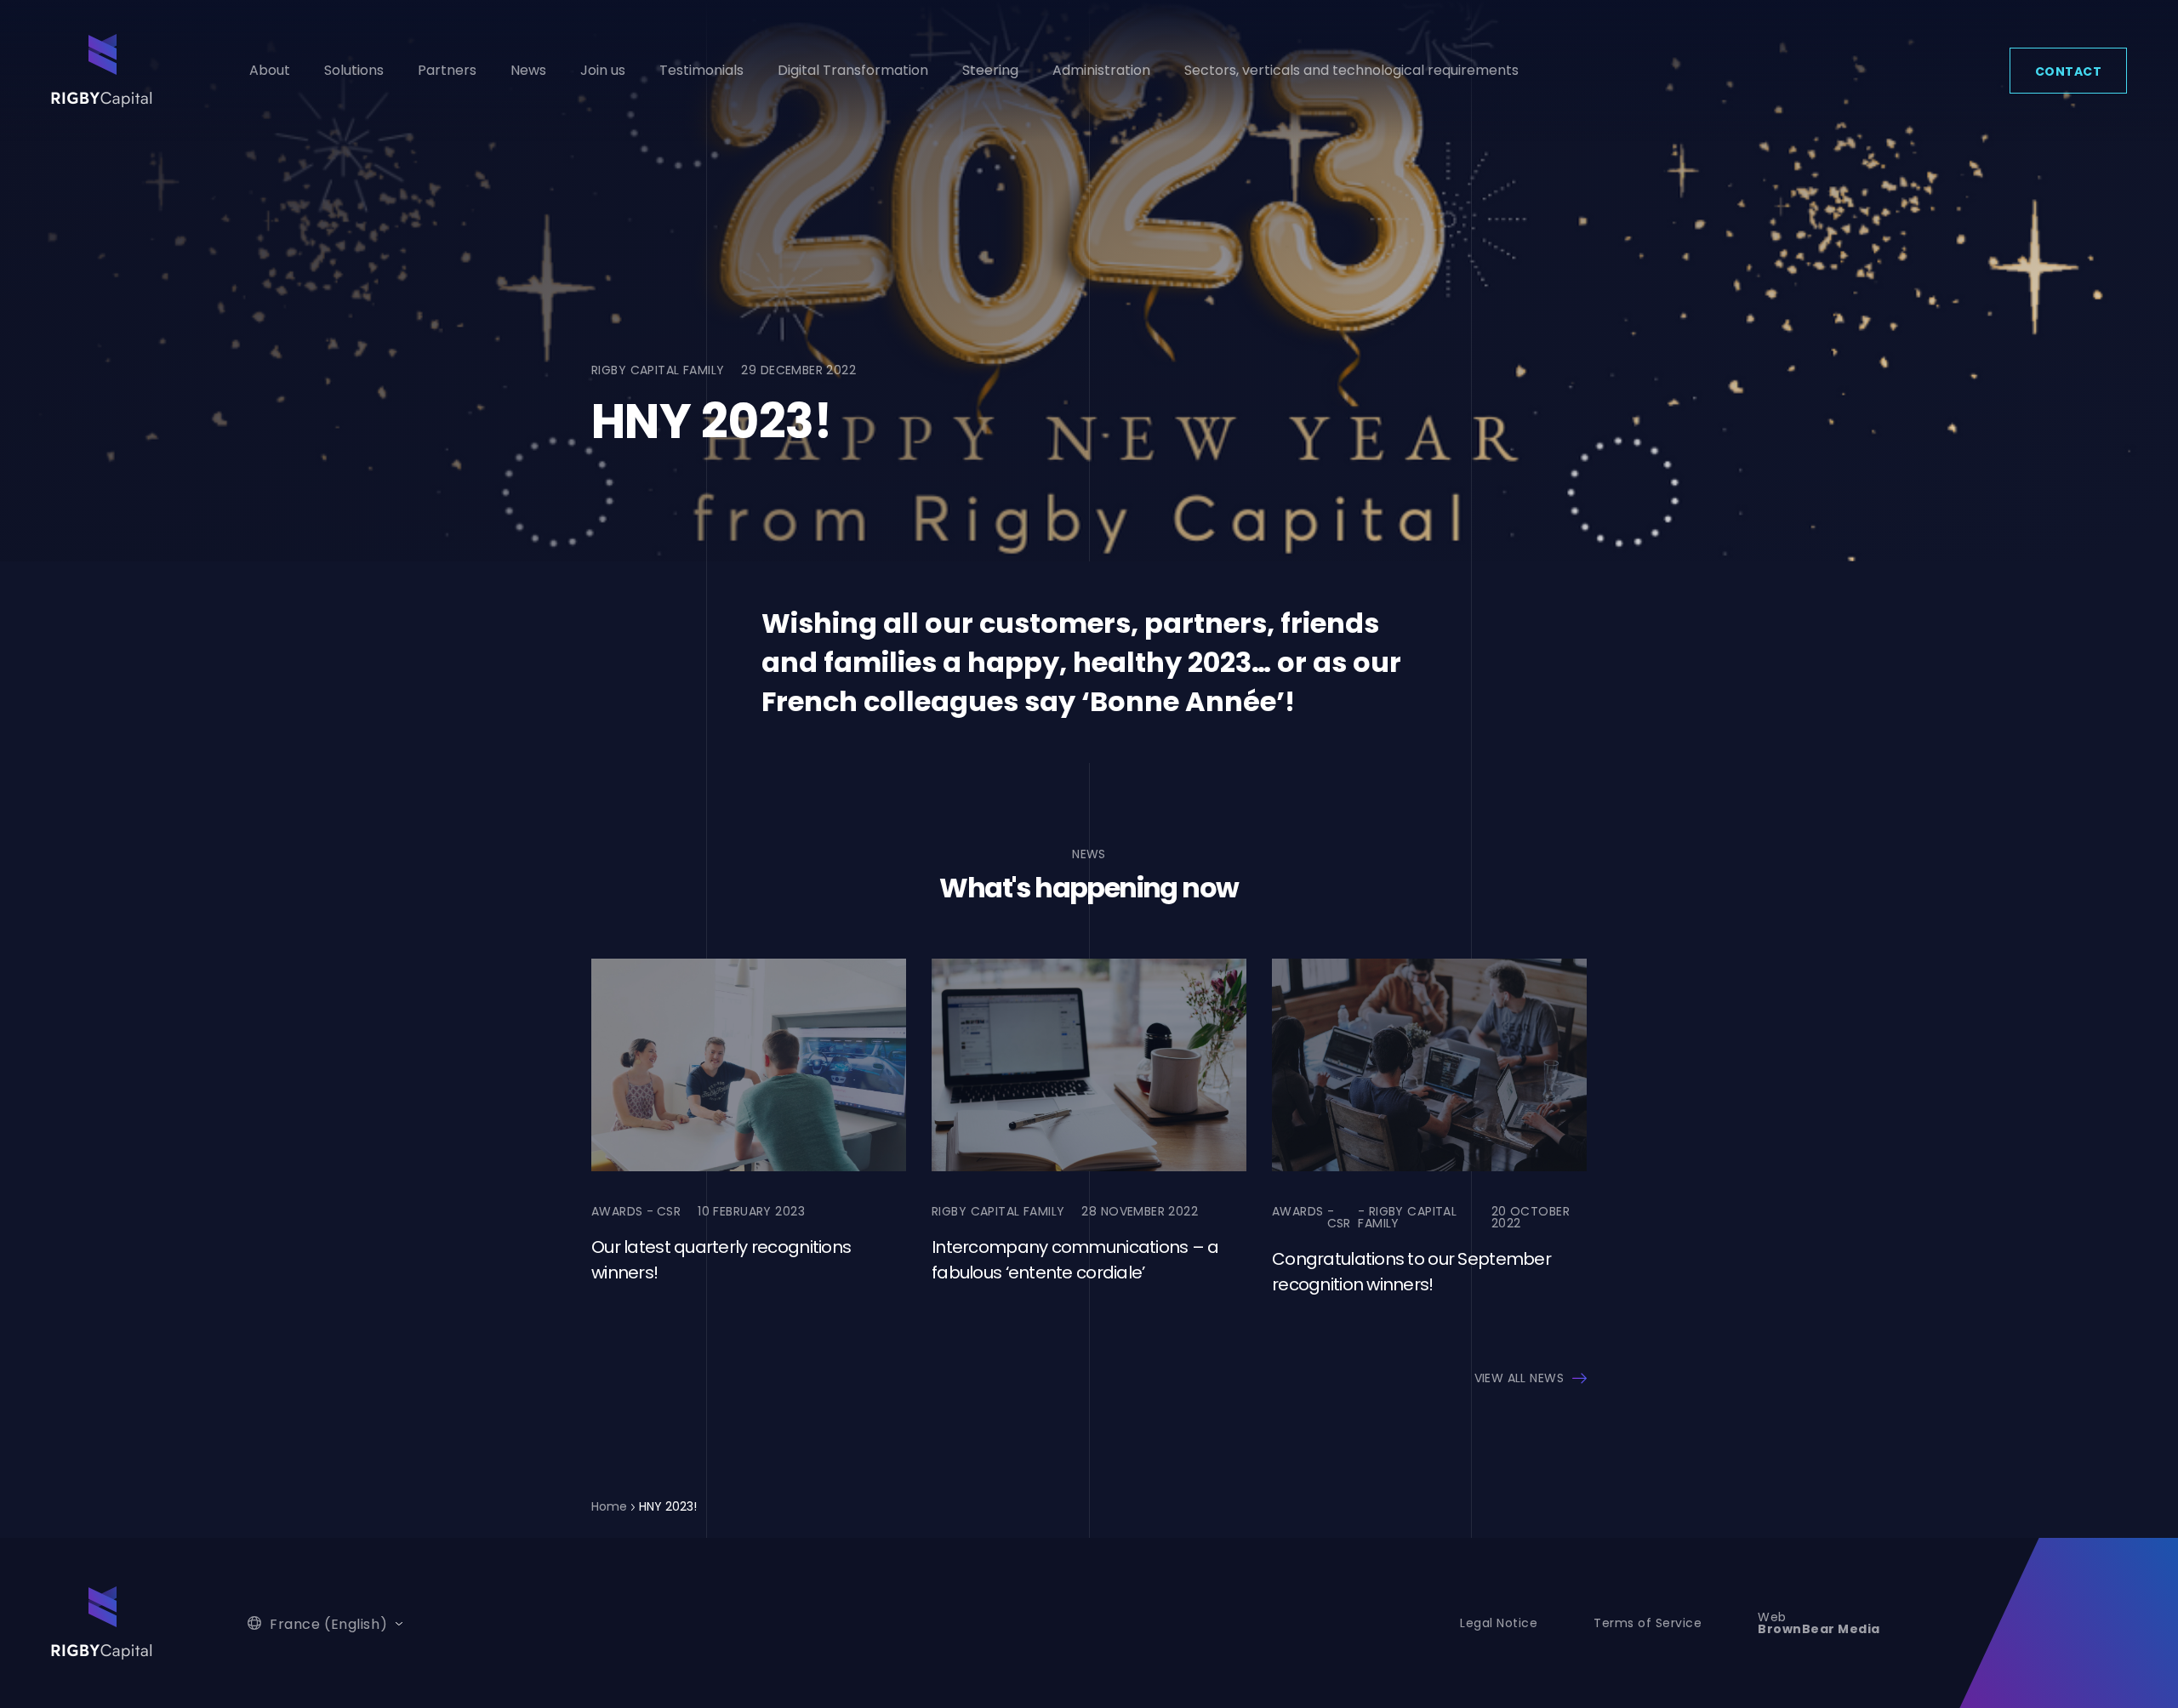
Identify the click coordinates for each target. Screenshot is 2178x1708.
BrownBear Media (1819, 1629)
